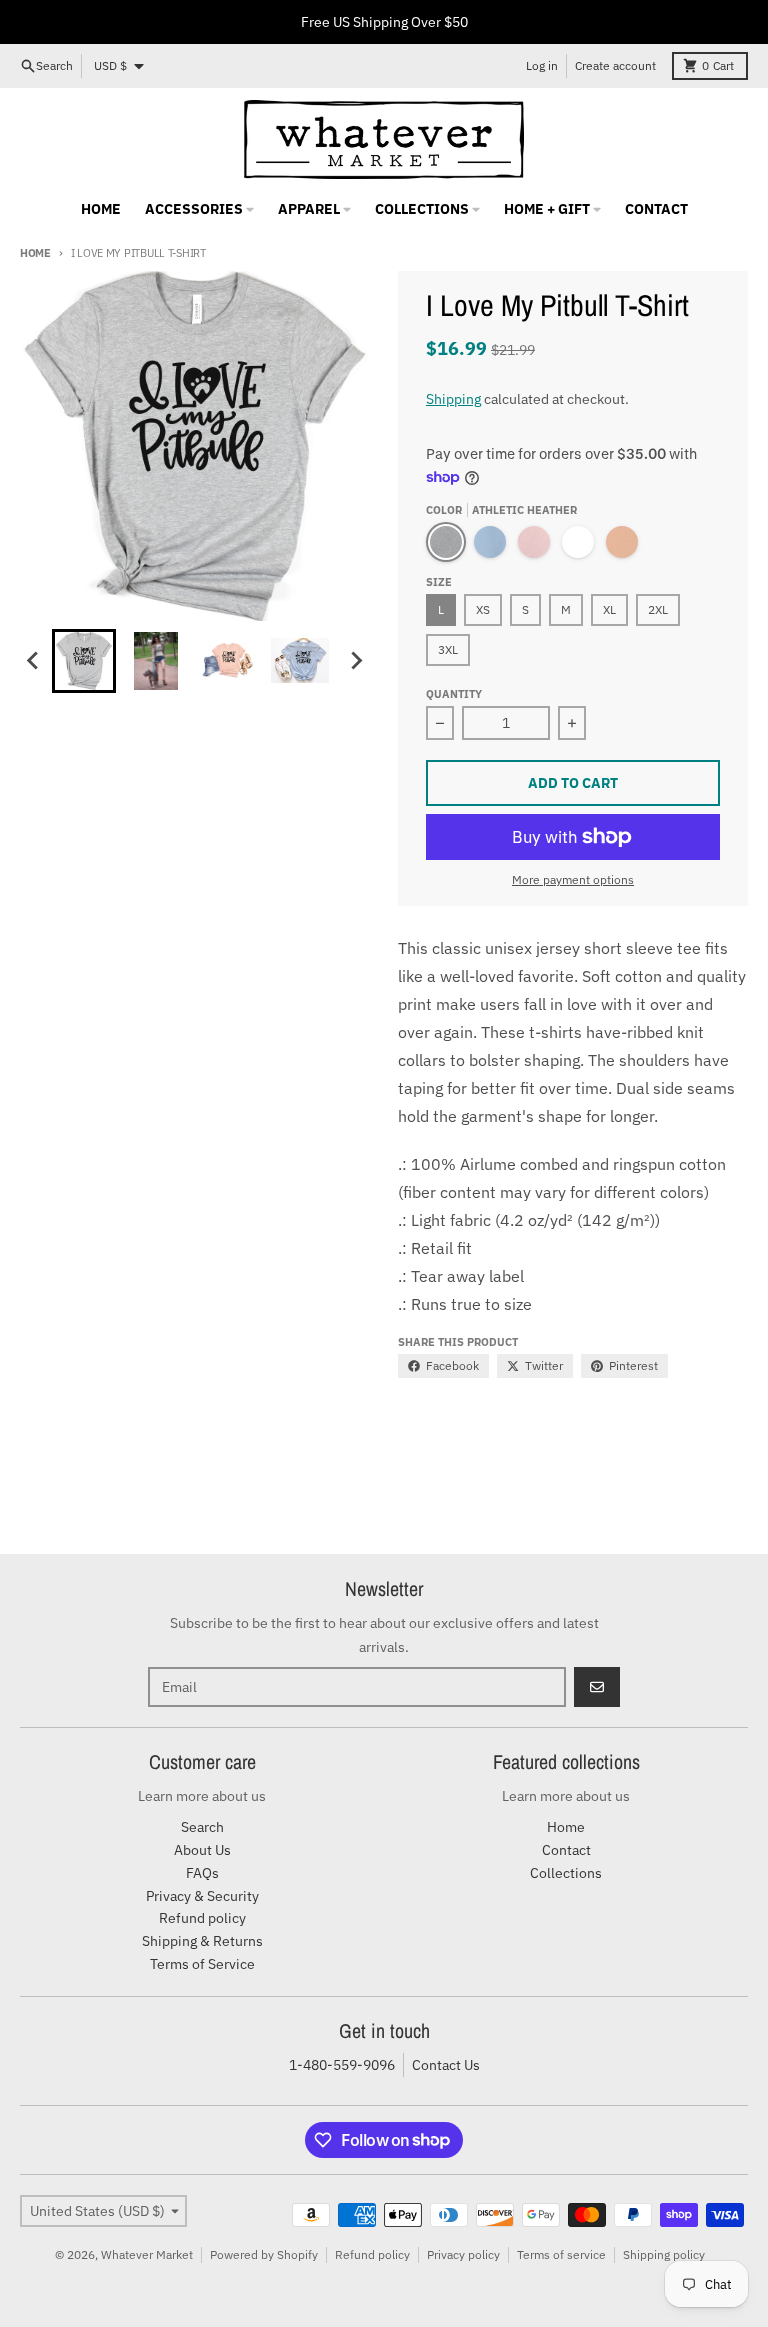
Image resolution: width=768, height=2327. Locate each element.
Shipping (453, 399)
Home (35, 253)
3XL (448, 649)
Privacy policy (463, 2254)
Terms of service (561, 2254)
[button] (84, 661)
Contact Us (446, 2065)
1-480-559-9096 (342, 2065)
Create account (615, 65)
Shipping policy (664, 2254)
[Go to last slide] (34, 661)
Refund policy (372, 2254)
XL (609, 609)
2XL (658, 609)
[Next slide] (356, 661)
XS (483, 609)
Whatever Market (147, 2254)
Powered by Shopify (264, 2254)
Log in (542, 65)
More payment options (573, 879)
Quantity (454, 694)
